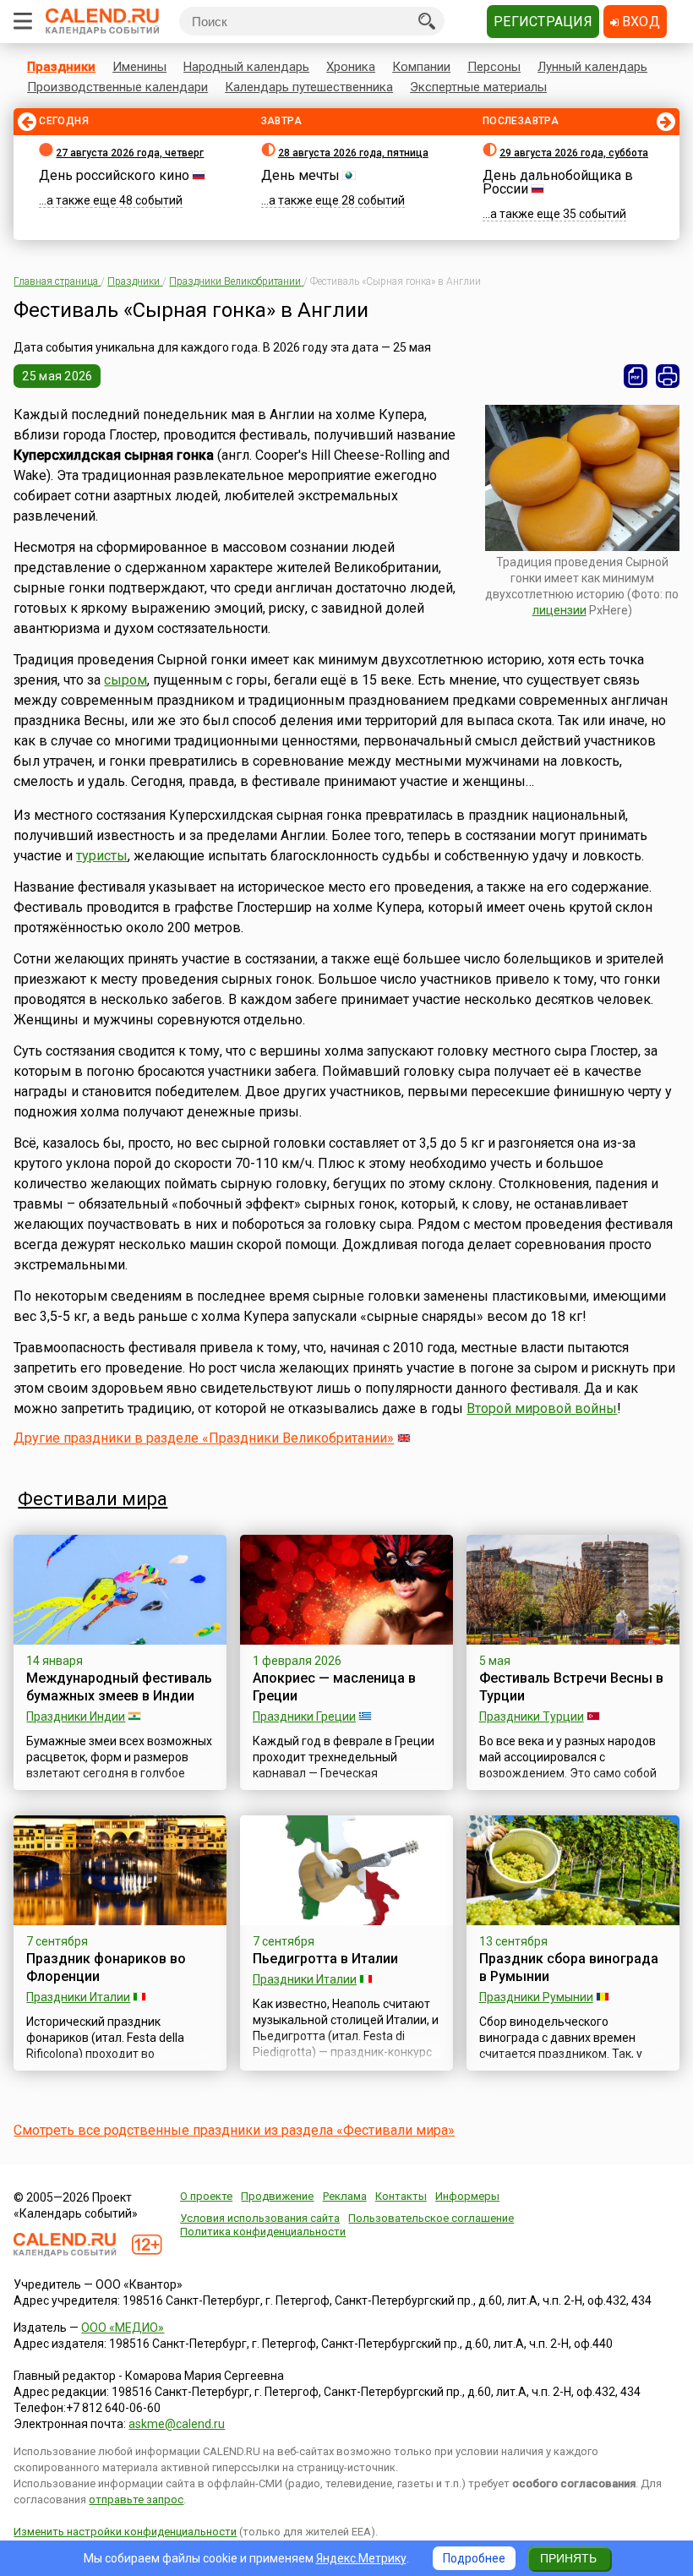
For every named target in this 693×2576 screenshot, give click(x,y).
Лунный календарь (592, 67)
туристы (102, 856)
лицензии (559, 610)
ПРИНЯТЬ (568, 2558)
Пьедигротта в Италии (325, 1959)
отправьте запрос (136, 2500)
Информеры (467, 2196)
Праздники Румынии (536, 1997)
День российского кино (114, 175)
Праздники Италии (78, 1997)
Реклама (345, 2196)
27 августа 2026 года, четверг (130, 153)
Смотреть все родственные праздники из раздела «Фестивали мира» (234, 2130)
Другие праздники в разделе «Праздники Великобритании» (204, 1438)
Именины (139, 67)
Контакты (401, 2196)
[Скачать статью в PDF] (636, 376)
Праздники (61, 67)
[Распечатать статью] (668, 376)
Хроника (351, 67)
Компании (421, 67)
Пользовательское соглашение (431, 2218)
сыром (126, 680)
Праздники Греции (304, 1716)
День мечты (300, 175)
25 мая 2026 (57, 376)
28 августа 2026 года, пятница (353, 153)
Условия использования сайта (260, 2218)
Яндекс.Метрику (361, 2558)
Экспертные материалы (478, 87)
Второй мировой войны (542, 1408)
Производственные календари (117, 87)
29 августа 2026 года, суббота (574, 153)
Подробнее (474, 2558)
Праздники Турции (532, 1716)
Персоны (494, 67)
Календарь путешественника (309, 87)
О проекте (206, 2196)
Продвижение (277, 2196)
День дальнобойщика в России (558, 182)
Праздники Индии (76, 1716)
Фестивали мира (93, 1499)
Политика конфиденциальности (263, 2232)
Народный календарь (246, 67)
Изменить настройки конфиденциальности (125, 2532)
